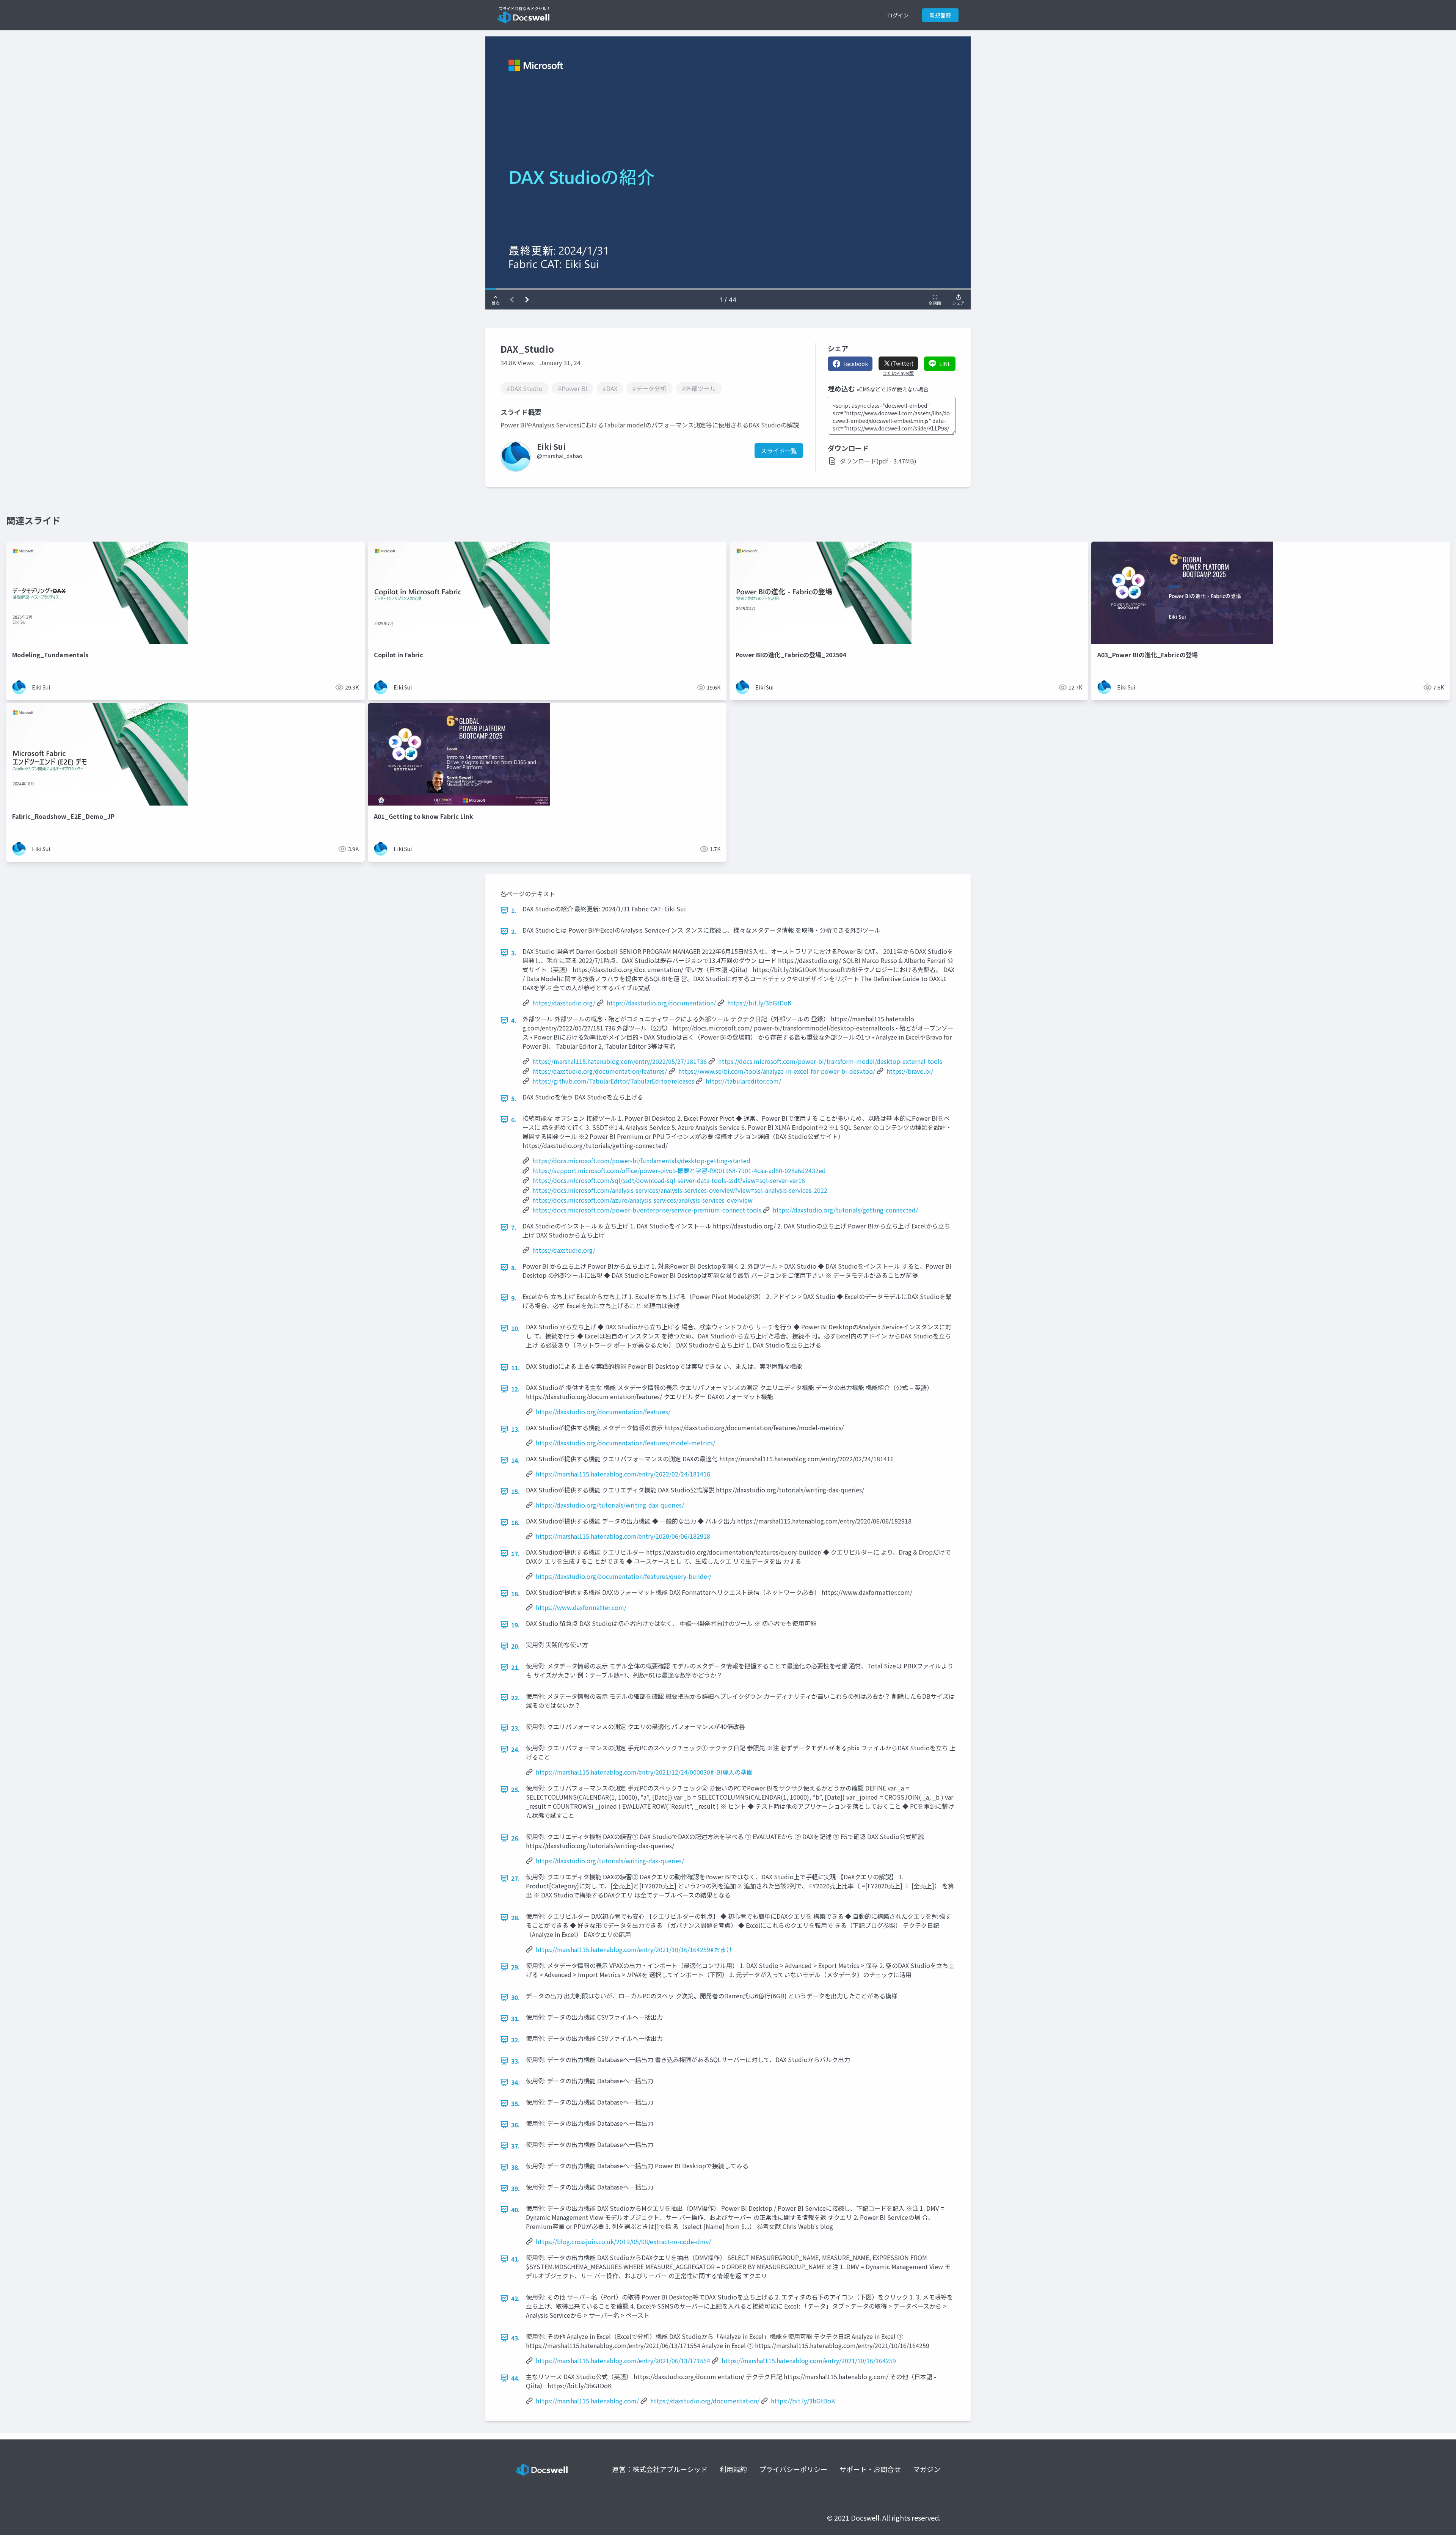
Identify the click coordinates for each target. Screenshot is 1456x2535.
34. (515, 2082)
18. (515, 1594)
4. (514, 1020)
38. (515, 2167)
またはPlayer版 (898, 373)
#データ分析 (650, 388)
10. (515, 1328)
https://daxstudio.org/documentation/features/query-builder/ (624, 1576)
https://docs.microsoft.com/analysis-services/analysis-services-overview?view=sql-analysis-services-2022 (680, 1190)
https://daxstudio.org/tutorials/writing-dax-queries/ (610, 1505)
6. (514, 1120)
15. (515, 1491)
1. (514, 910)
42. (515, 2298)
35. (515, 2103)
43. (515, 2338)
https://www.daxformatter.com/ (581, 1607)
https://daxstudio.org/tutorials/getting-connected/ (845, 1210)
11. (515, 1368)
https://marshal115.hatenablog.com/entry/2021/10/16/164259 (809, 2361)
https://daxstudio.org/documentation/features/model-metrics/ (625, 1443)
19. (515, 1625)
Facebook (856, 364)
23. (515, 1728)
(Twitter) (902, 363)
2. (514, 931)
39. (515, 2188)
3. (514, 953)
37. (515, 2146)
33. (515, 2061)
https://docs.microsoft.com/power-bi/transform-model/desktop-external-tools (830, 1061)
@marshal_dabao (560, 456)
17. (515, 1553)
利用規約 (733, 2469)
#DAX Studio (525, 388)
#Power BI (573, 388)
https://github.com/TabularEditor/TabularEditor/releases (613, 1081)
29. (515, 1967)
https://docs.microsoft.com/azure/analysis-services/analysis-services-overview (642, 1200)
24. (515, 1749)
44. (515, 2378)
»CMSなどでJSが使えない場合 (893, 389)
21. (515, 1667)
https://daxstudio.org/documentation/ (661, 1003)
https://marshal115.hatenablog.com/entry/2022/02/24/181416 (623, 1474)
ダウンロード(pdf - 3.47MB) (878, 461)
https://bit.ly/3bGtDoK (759, 1003)
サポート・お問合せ (870, 2469)
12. (515, 1389)
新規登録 (940, 15)
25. (515, 1789)
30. (515, 1997)
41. (515, 2259)
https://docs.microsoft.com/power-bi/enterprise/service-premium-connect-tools (647, 1210)
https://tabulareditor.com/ (743, 1081)
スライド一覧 (779, 451)
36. (515, 2125)
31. (515, 2018)
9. (514, 1298)
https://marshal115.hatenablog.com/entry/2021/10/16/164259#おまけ (634, 1949)
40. (515, 2210)
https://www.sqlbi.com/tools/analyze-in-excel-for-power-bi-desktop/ (777, 1071)
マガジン (927, 2469)
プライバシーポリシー (793, 2469)
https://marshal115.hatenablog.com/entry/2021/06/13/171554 (623, 2361)
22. (515, 1698)
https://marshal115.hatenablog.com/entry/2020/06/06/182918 (623, 1536)
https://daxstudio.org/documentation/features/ (600, 1071)
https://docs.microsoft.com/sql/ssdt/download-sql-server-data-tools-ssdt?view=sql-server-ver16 (669, 1180)
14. (515, 1460)
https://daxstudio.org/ (564, 1003)
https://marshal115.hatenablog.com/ (587, 2401)
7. (514, 1227)
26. (515, 1838)
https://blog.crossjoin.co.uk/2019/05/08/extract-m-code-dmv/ (623, 2241)
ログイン (898, 15)
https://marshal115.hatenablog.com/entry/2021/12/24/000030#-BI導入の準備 (644, 1772)
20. (515, 1646)
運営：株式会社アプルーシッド (660, 2469)
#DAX (610, 388)
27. (515, 1878)
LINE (945, 364)
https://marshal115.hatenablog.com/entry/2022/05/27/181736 (620, 1061)
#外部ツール (699, 388)
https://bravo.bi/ (910, 1071)
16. (515, 1522)
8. (514, 1267)
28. (515, 1918)
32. (515, 2040)
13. (515, 1429)
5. (514, 1098)
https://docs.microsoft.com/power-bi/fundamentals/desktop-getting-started (641, 1161)
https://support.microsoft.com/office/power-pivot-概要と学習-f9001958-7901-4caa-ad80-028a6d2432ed (679, 1170)
